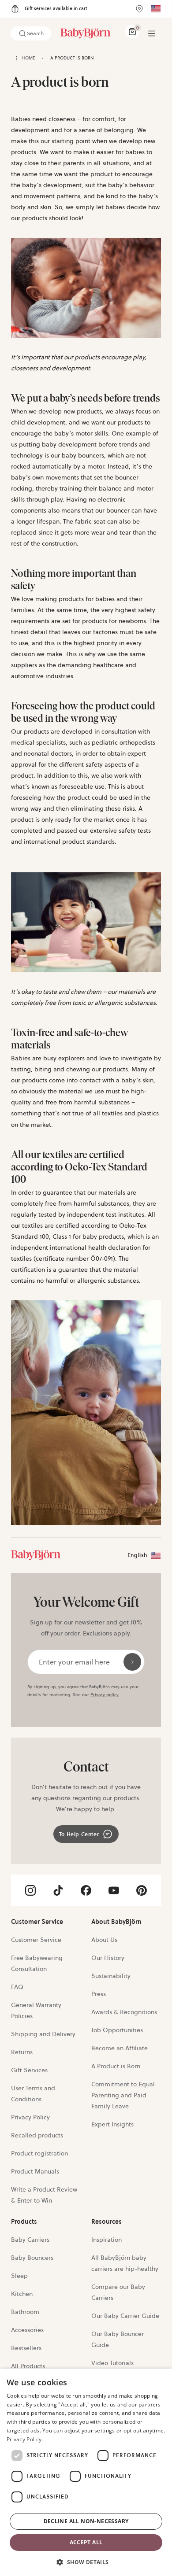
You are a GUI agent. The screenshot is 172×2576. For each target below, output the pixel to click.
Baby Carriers (30, 2240)
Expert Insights (112, 2124)
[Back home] (16, 58)
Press (99, 1994)
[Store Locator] (139, 9)
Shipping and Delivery (43, 2034)
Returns (22, 2052)
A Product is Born (116, 2066)
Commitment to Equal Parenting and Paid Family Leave (123, 2095)
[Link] (36, 1555)
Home (28, 58)
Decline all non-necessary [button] (86, 2521)
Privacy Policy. (25, 2439)
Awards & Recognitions (124, 2012)
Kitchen (22, 2294)
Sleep (19, 2276)
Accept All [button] (86, 2542)
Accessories (27, 2330)
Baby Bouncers (32, 2258)
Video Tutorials (112, 2363)
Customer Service (36, 1940)
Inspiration (107, 2240)
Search (35, 33)
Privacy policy (105, 1695)
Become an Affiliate (120, 2048)
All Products (28, 2366)
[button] (86, 2561)
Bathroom (25, 2312)
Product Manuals (35, 2171)
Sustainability (111, 1976)
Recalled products (37, 2135)
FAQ (17, 1987)
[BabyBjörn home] (85, 33)
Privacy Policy (30, 2117)
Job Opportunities (117, 2030)
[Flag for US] (156, 9)
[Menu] (152, 33)
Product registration (39, 2153)
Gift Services (29, 2070)
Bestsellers (26, 2348)
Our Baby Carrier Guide (125, 2316)
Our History (108, 1958)
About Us (104, 1940)
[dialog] (86, 2472)
